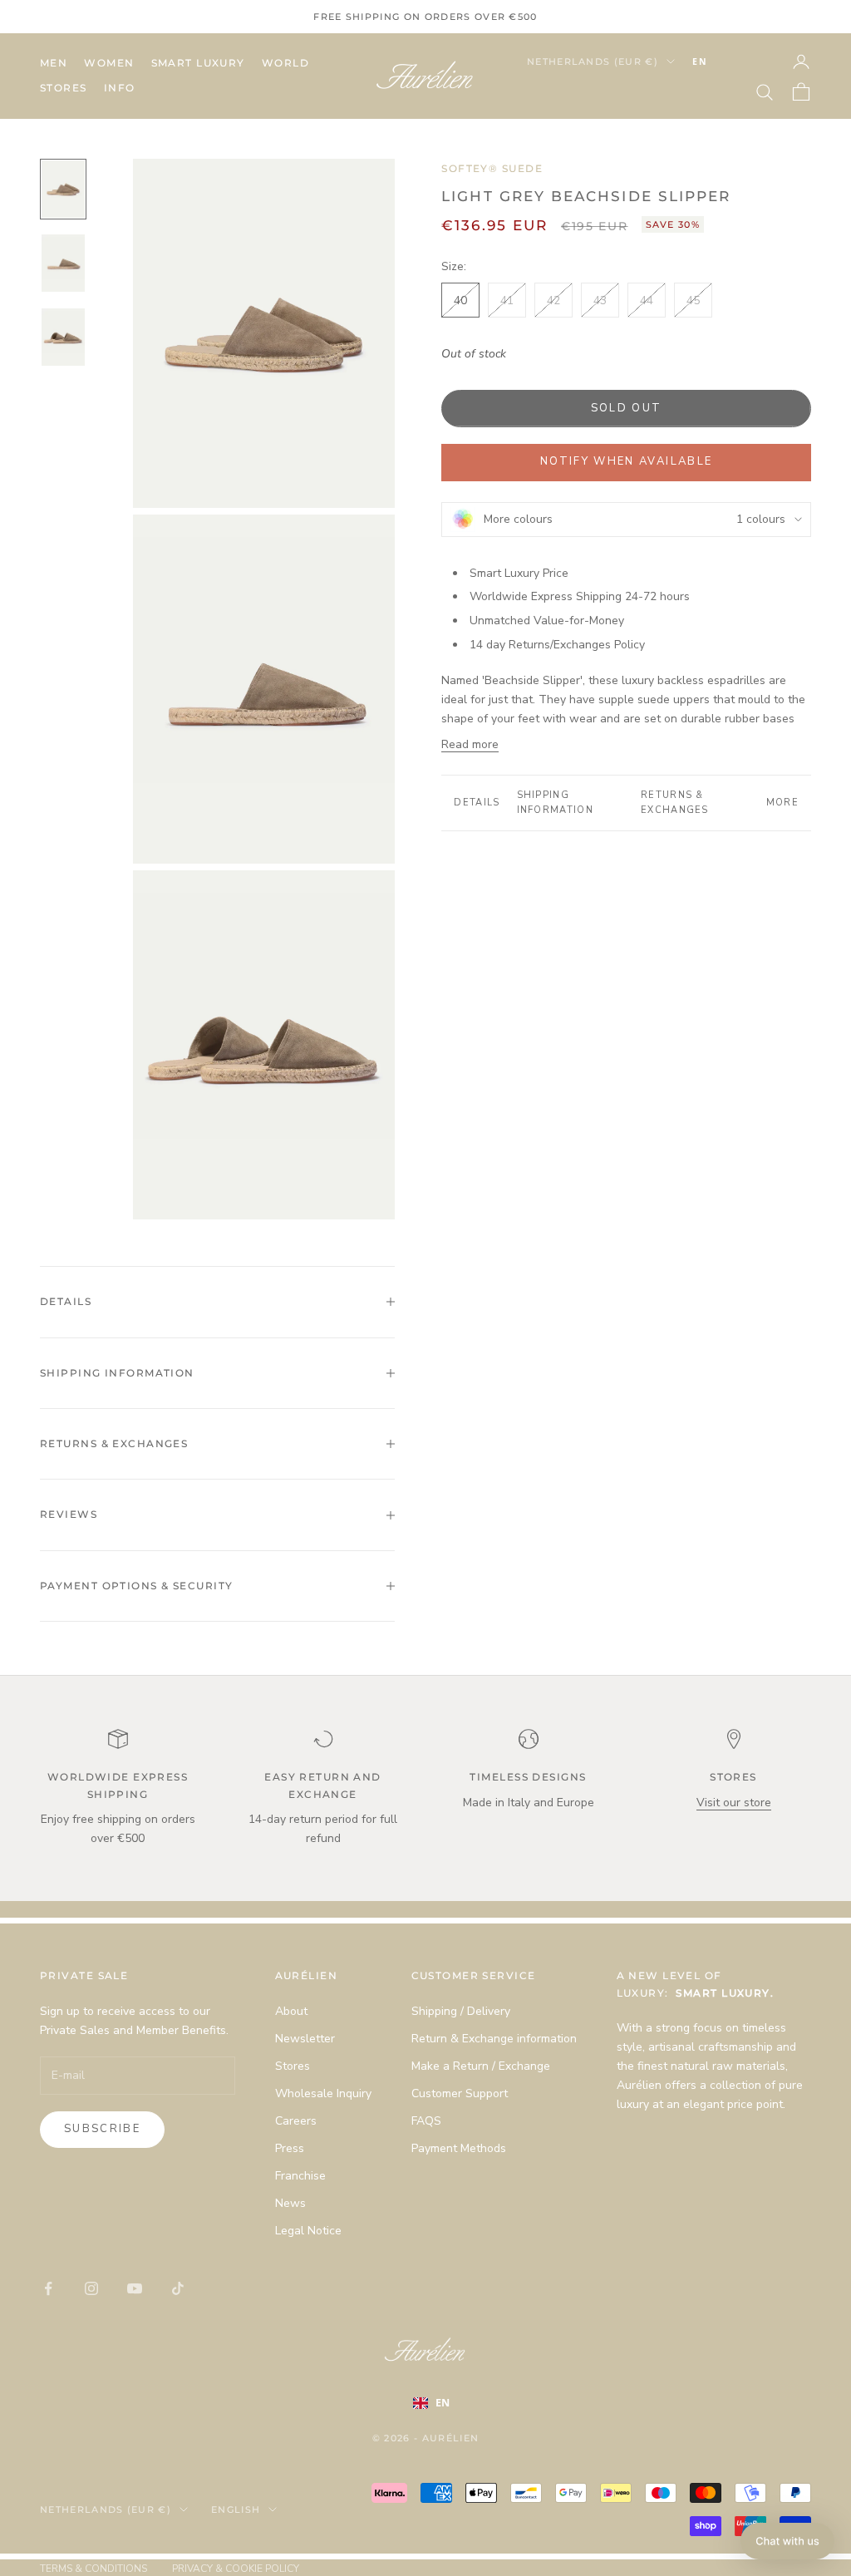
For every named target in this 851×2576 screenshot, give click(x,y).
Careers (296, 2121)
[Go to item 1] (63, 189)
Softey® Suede (492, 168)
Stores (64, 88)
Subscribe (102, 2129)
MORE (782, 803)
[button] (787, 2541)
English (236, 2510)
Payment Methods (459, 2148)
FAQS (426, 2121)
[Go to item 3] (63, 337)
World (285, 63)
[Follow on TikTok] (178, 2288)
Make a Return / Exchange (481, 2066)
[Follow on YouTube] (135, 2288)
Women (109, 63)
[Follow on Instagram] (91, 2288)
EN (700, 62)
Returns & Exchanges (675, 803)
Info (120, 88)
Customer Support (460, 2093)
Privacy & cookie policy (236, 2569)
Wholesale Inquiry (323, 2093)
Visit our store (734, 1803)
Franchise (300, 2176)
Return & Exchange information (494, 2039)
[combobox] (725, 62)
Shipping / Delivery (461, 2011)
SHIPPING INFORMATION (556, 803)
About (291, 2011)
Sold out (627, 408)
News (290, 2203)
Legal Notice (308, 2231)
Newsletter (305, 2039)
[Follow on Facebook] (48, 2288)
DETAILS (477, 803)
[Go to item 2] (63, 263)
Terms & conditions (93, 2569)
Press (290, 2148)
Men (54, 63)
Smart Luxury (198, 63)
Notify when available (626, 461)
